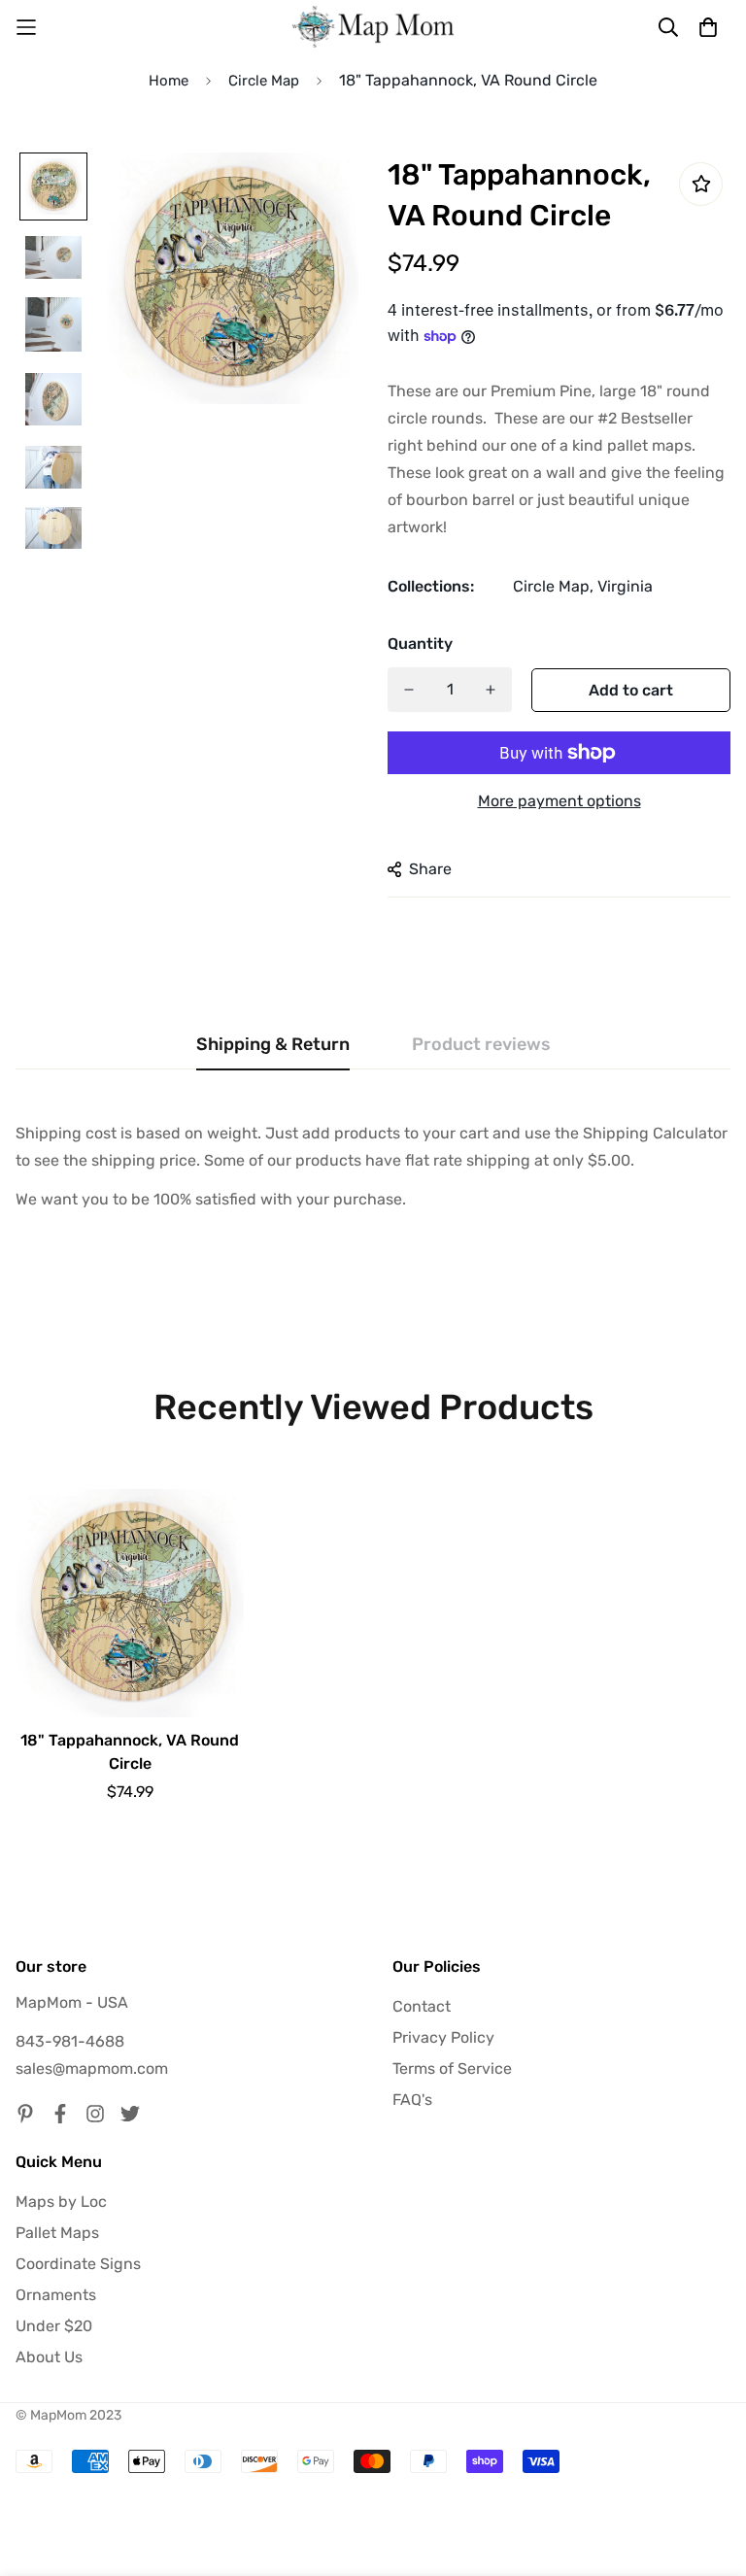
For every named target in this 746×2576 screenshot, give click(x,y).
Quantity (420, 644)
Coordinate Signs (78, 2264)
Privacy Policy (443, 2037)
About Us (49, 2357)
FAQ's (412, 2100)
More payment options (559, 801)
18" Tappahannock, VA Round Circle (130, 1752)
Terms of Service (452, 2068)
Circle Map (264, 81)
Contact (422, 2006)
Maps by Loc (61, 2202)
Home (169, 81)
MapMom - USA (72, 2002)
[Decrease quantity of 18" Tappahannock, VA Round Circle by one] (409, 690)
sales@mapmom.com (92, 2068)
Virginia (625, 586)
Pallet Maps (57, 2233)
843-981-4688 (70, 2041)
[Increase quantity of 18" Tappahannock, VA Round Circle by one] (491, 690)
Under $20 (54, 2326)
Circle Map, (553, 586)
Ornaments (56, 2295)
